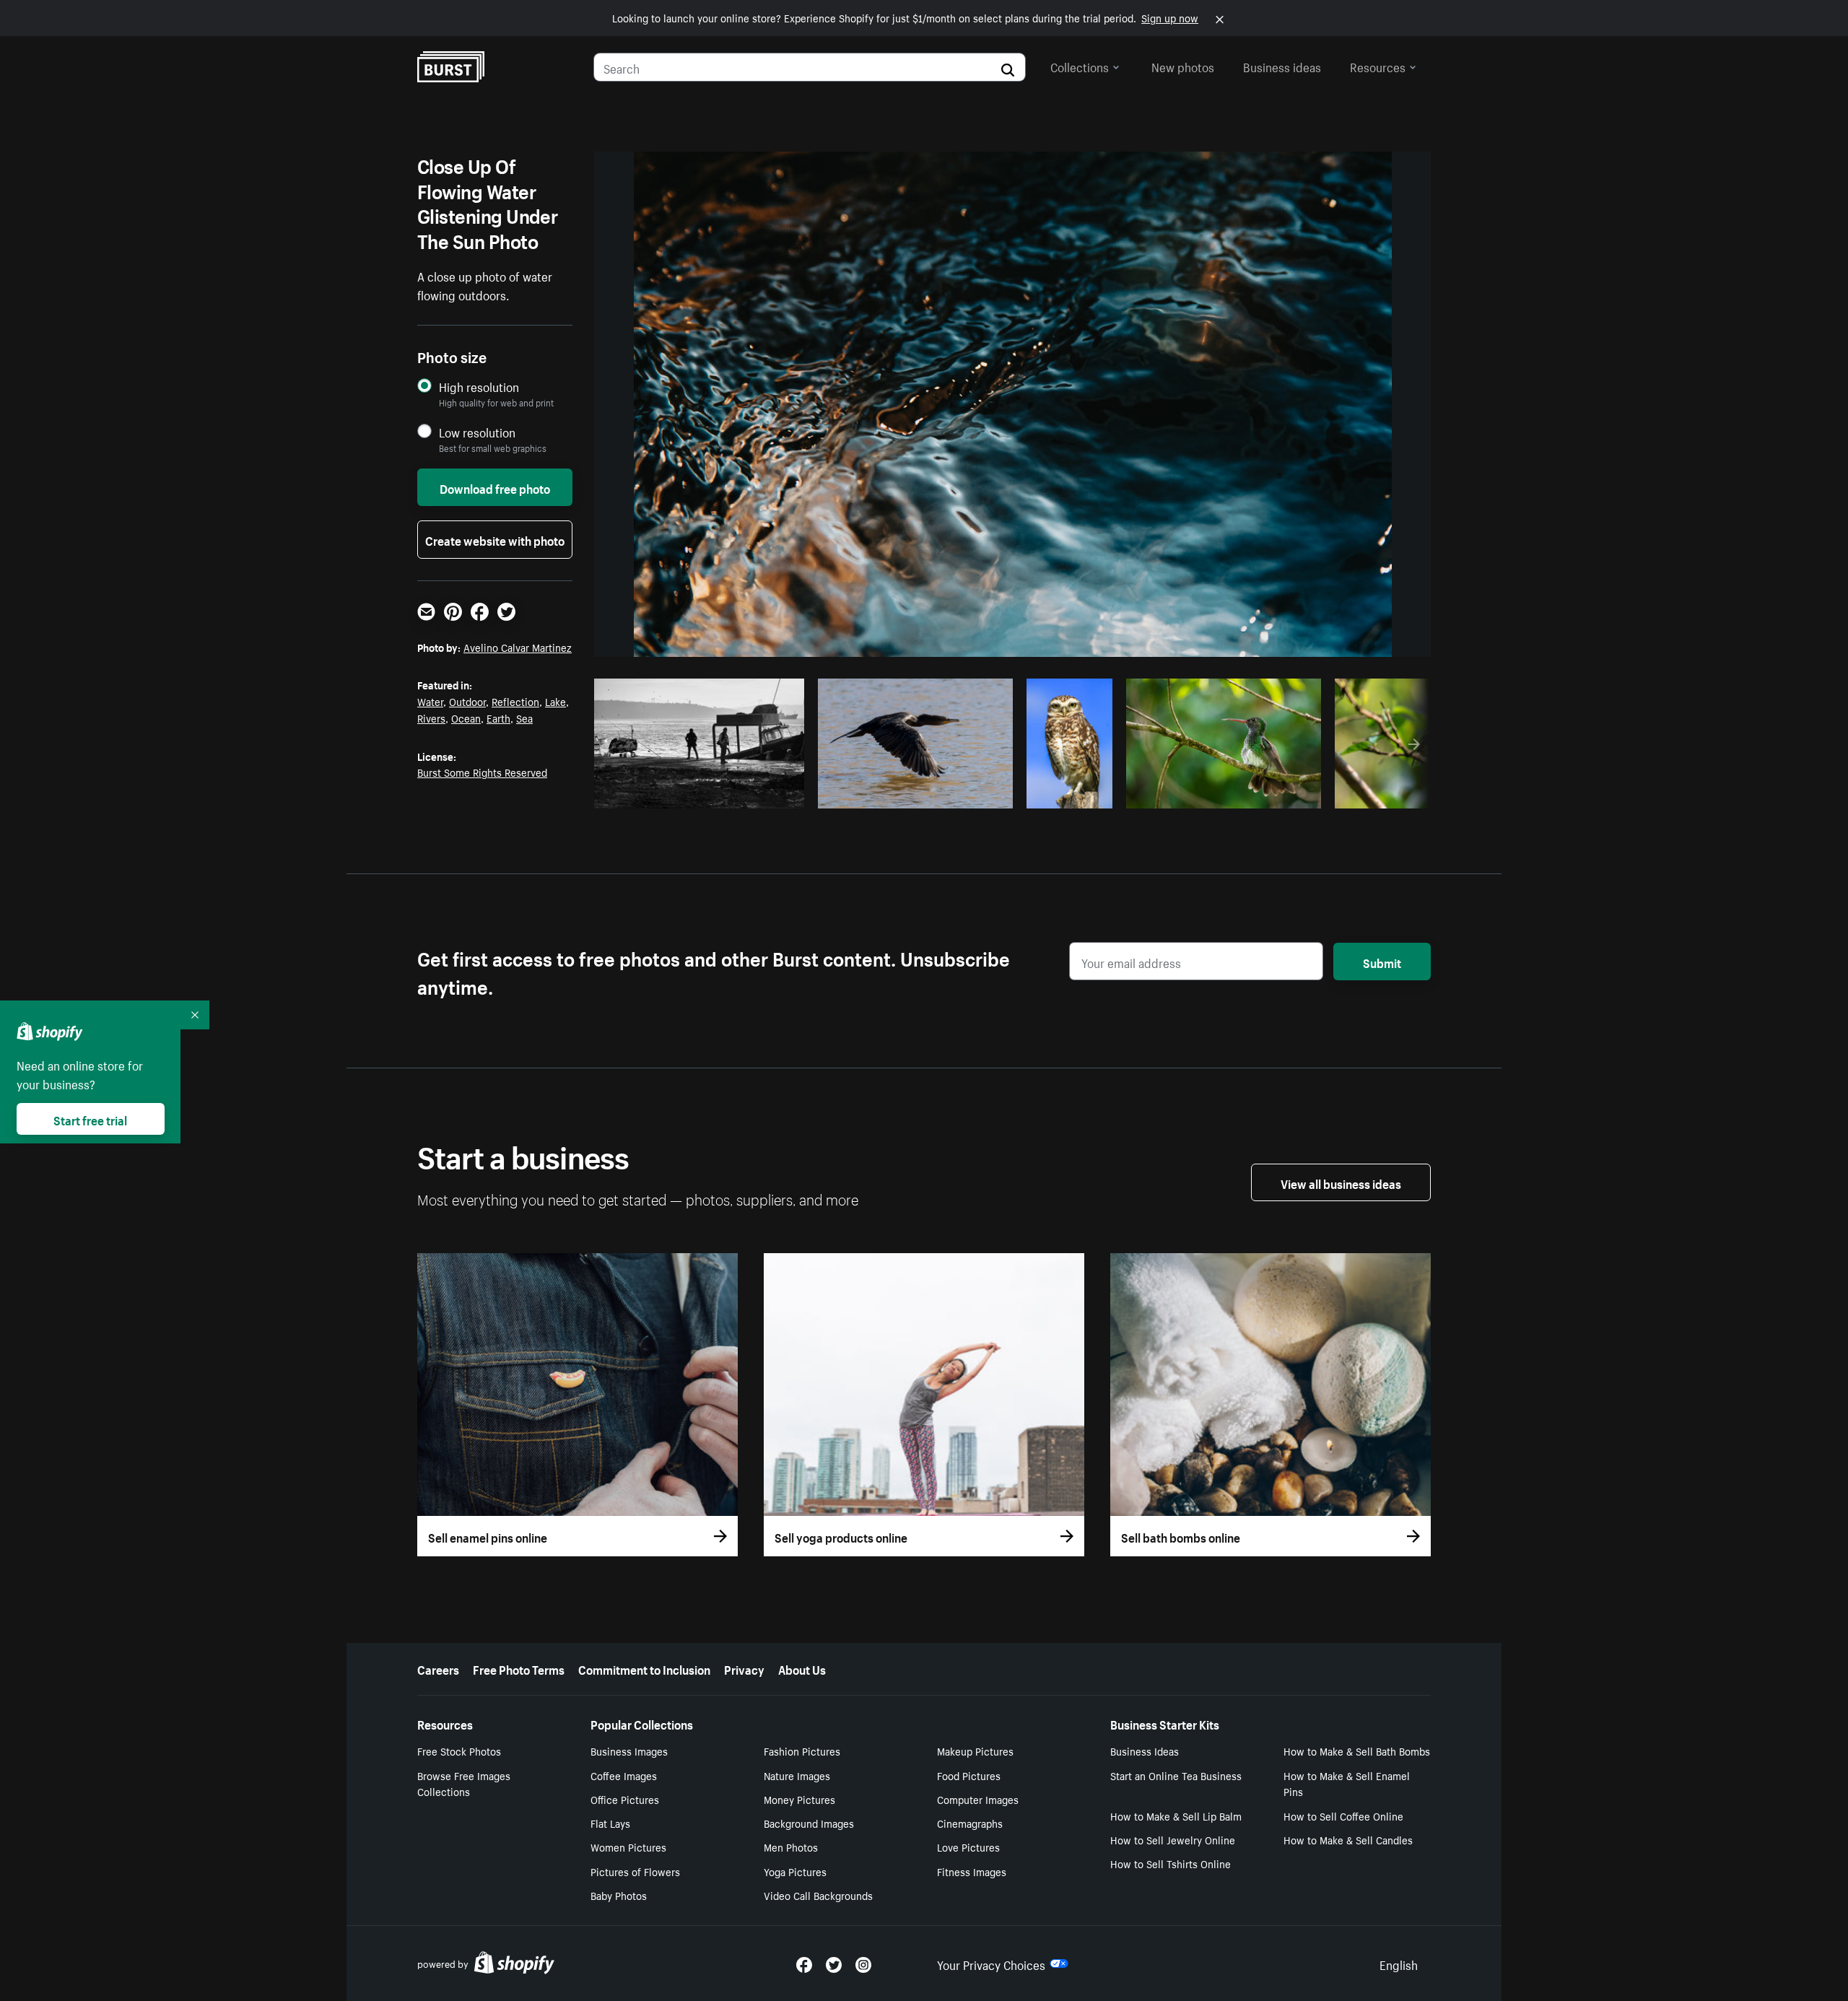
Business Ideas (1145, 1751)
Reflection (515, 701)
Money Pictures (799, 1799)
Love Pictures (968, 1847)
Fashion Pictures (802, 1751)
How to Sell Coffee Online (1343, 1815)
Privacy (744, 1668)
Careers (438, 1668)
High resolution (479, 387)
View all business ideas (1341, 1182)
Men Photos (791, 1847)
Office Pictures (625, 1799)
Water (430, 701)
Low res (759, 793)
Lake (555, 701)
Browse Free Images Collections (464, 1783)
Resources (1378, 66)
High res (703, 793)
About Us (802, 1668)
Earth (498, 718)
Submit (1382, 962)
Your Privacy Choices (991, 1963)
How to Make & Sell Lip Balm (1176, 1815)
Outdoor (467, 701)
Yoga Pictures (795, 1871)
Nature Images (797, 1775)
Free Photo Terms (519, 1668)
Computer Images (978, 1799)
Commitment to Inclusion (644, 1668)
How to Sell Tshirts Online (1171, 1863)
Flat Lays (610, 1823)
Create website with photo (495, 539)
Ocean (466, 718)
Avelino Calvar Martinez (518, 647)
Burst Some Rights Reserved (482, 772)
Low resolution (477, 432)
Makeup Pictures (975, 1751)
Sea (524, 718)
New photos (1183, 66)
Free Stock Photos (459, 1751)
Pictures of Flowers (635, 1871)
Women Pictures (628, 1847)
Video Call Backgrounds (818, 1895)
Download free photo (495, 487)
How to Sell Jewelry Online (1173, 1839)
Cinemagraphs (970, 1823)
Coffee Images (624, 1775)
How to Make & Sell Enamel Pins (1347, 1783)
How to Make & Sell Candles (1348, 1839)
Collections (1080, 66)
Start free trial (90, 1119)
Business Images (629, 1751)
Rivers (431, 718)
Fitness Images (972, 1871)
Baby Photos (619, 1895)
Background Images (809, 1823)
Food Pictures (969, 1775)
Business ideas (1282, 66)
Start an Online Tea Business (1176, 1775)
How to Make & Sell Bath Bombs (1357, 1751)
